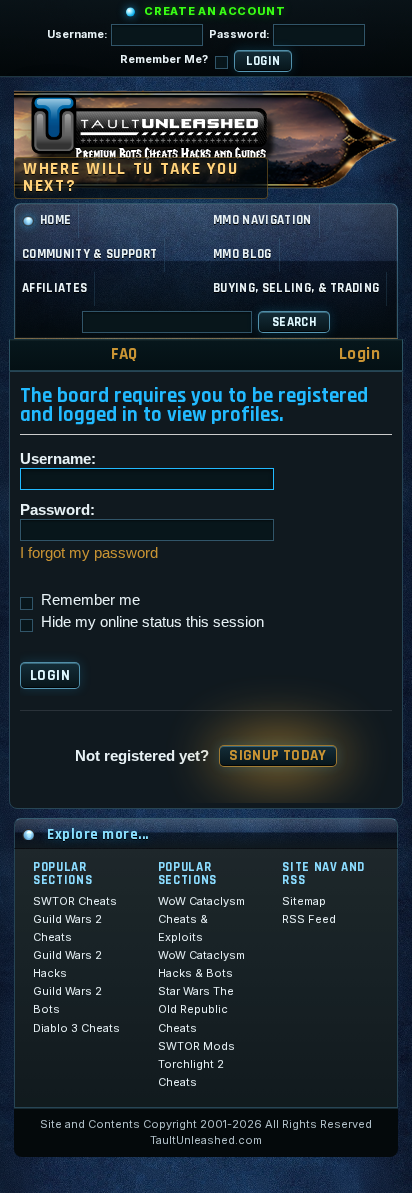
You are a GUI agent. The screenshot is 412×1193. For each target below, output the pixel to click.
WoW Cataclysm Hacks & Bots (201, 964)
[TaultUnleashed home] (164, 134)
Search (294, 322)
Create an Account (214, 11)
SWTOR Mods (196, 1046)
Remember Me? (165, 59)
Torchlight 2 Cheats (191, 1073)
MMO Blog (242, 254)
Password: (241, 34)
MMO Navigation (262, 220)
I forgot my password (89, 552)
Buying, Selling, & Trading (296, 288)
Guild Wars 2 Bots (67, 1000)
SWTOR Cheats (75, 901)
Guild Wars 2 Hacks (67, 964)
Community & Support (89, 254)
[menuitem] (111, 354)
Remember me (88, 599)
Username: (79, 34)
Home (55, 220)
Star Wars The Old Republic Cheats (196, 1009)
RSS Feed (309, 919)
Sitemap (304, 901)
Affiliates (54, 288)
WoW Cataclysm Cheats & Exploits (201, 919)
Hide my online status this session (150, 621)
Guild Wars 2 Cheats (67, 928)
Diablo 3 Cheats (76, 1028)
